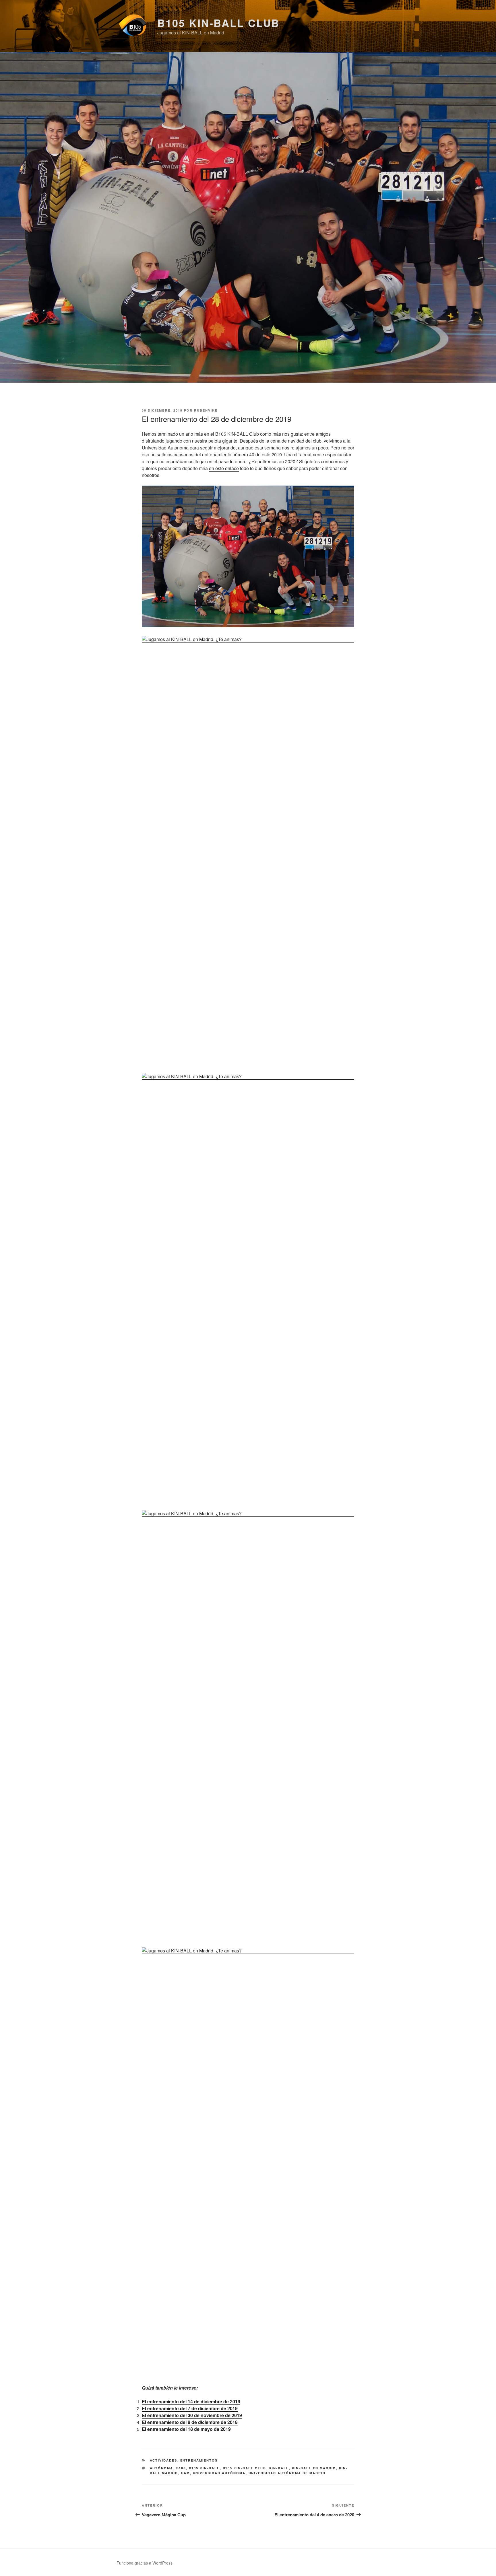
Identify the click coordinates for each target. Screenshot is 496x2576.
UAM (186, 2473)
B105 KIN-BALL (204, 2468)
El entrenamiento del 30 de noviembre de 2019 (192, 2415)
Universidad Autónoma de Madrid (287, 2473)
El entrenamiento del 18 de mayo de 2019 (186, 2429)
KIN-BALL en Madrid (314, 2468)
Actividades (164, 2460)
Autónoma (162, 2468)
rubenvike (206, 410)
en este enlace (224, 468)
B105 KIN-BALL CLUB (218, 23)
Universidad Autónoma (219, 2473)
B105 (181, 2468)
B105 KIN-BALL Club (245, 2468)
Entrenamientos (199, 2460)
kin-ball (279, 2468)
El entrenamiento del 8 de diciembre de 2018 (190, 2422)
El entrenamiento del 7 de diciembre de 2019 (190, 2408)
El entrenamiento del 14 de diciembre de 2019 (191, 2401)
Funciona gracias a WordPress (145, 2563)
